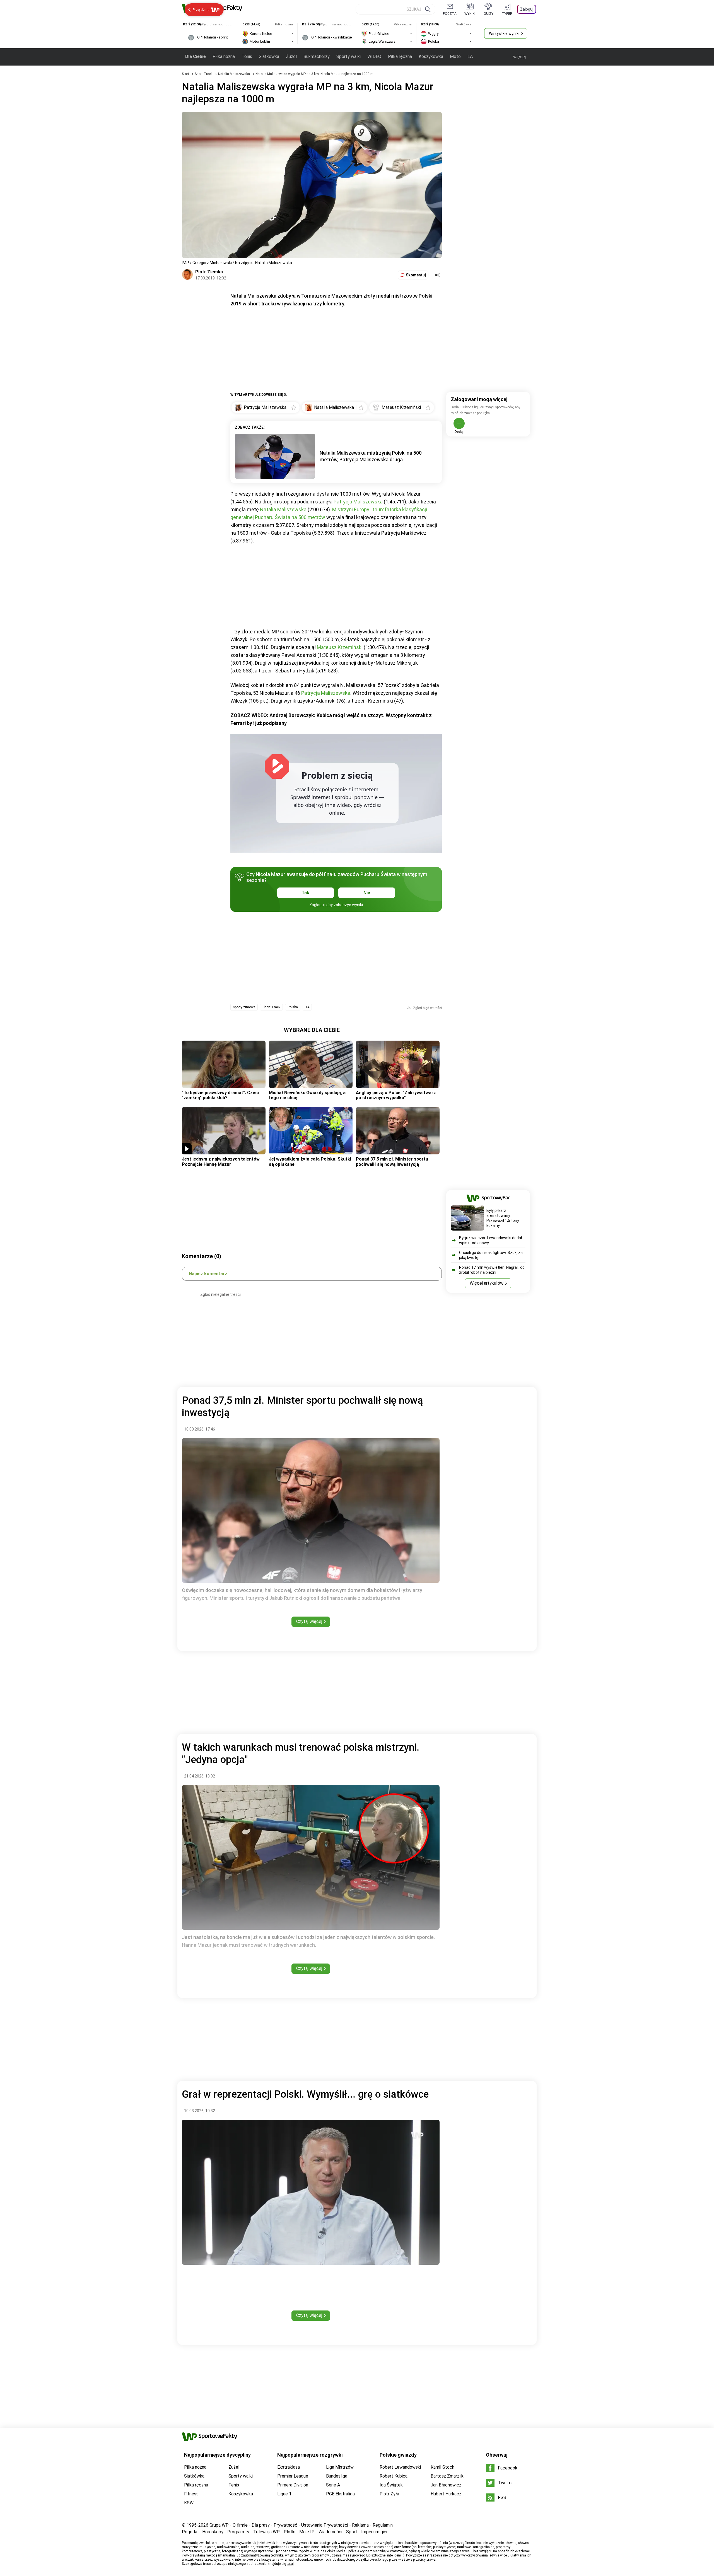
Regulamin (383, 2525)
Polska (293, 1007)
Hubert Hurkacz (446, 2494)
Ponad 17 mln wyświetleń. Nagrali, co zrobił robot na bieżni (492, 1270)
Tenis (247, 56)
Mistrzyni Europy (351, 509)
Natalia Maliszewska (234, 74)
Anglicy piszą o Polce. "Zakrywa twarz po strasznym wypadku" (396, 1095)
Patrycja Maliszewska (358, 502)
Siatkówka (269, 56)
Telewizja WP (266, 2532)
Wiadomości (330, 2532)
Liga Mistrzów (340, 2467)
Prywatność (285, 2525)
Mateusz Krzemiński (340, 647)
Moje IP (307, 2532)
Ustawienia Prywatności (325, 2525)
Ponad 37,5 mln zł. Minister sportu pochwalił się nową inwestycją (392, 1162)
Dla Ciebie (196, 56)
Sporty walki (348, 56)
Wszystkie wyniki (504, 33)
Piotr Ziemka (209, 272)
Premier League (293, 2476)
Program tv (238, 2532)
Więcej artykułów (487, 1283)
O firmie (240, 2525)
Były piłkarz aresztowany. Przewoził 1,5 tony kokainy (503, 1218)
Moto (455, 56)
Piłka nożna (224, 56)
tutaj (290, 2564)
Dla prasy (261, 2525)
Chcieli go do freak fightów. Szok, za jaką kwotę (491, 1255)
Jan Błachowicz (446, 2485)
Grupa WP (219, 2525)
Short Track (204, 74)
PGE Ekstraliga (340, 2494)
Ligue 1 (284, 2494)
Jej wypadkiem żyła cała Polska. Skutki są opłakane (310, 1162)
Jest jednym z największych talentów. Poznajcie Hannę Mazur (221, 1162)
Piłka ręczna (400, 56)
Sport (352, 2532)
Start (185, 74)
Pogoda (190, 2532)
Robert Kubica (394, 2476)
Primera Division (293, 2485)
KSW (189, 2503)
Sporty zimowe (244, 1007)
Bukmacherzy (317, 56)
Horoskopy (213, 2532)
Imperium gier (374, 2532)
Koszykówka (431, 56)
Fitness (191, 2494)
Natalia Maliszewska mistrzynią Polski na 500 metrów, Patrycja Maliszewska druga (371, 456)
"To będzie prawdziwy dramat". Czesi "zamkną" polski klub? (220, 1095)
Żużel (291, 56)
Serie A (333, 2485)
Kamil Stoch (442, 2467)
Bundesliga (337, 2476)
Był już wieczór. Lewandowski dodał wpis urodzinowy (490, 1240)
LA (470, 56)
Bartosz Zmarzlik (447, 2476)
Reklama (360, 2525)
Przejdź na (201, 10)
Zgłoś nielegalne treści (220, 1294)
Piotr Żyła (389, 2494)
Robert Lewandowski (400, 2467)
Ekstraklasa (289, 2467)
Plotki (290, 2532)
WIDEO (374, 56)
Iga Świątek (391, 2485)
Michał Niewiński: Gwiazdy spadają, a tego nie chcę (307, 1095)
